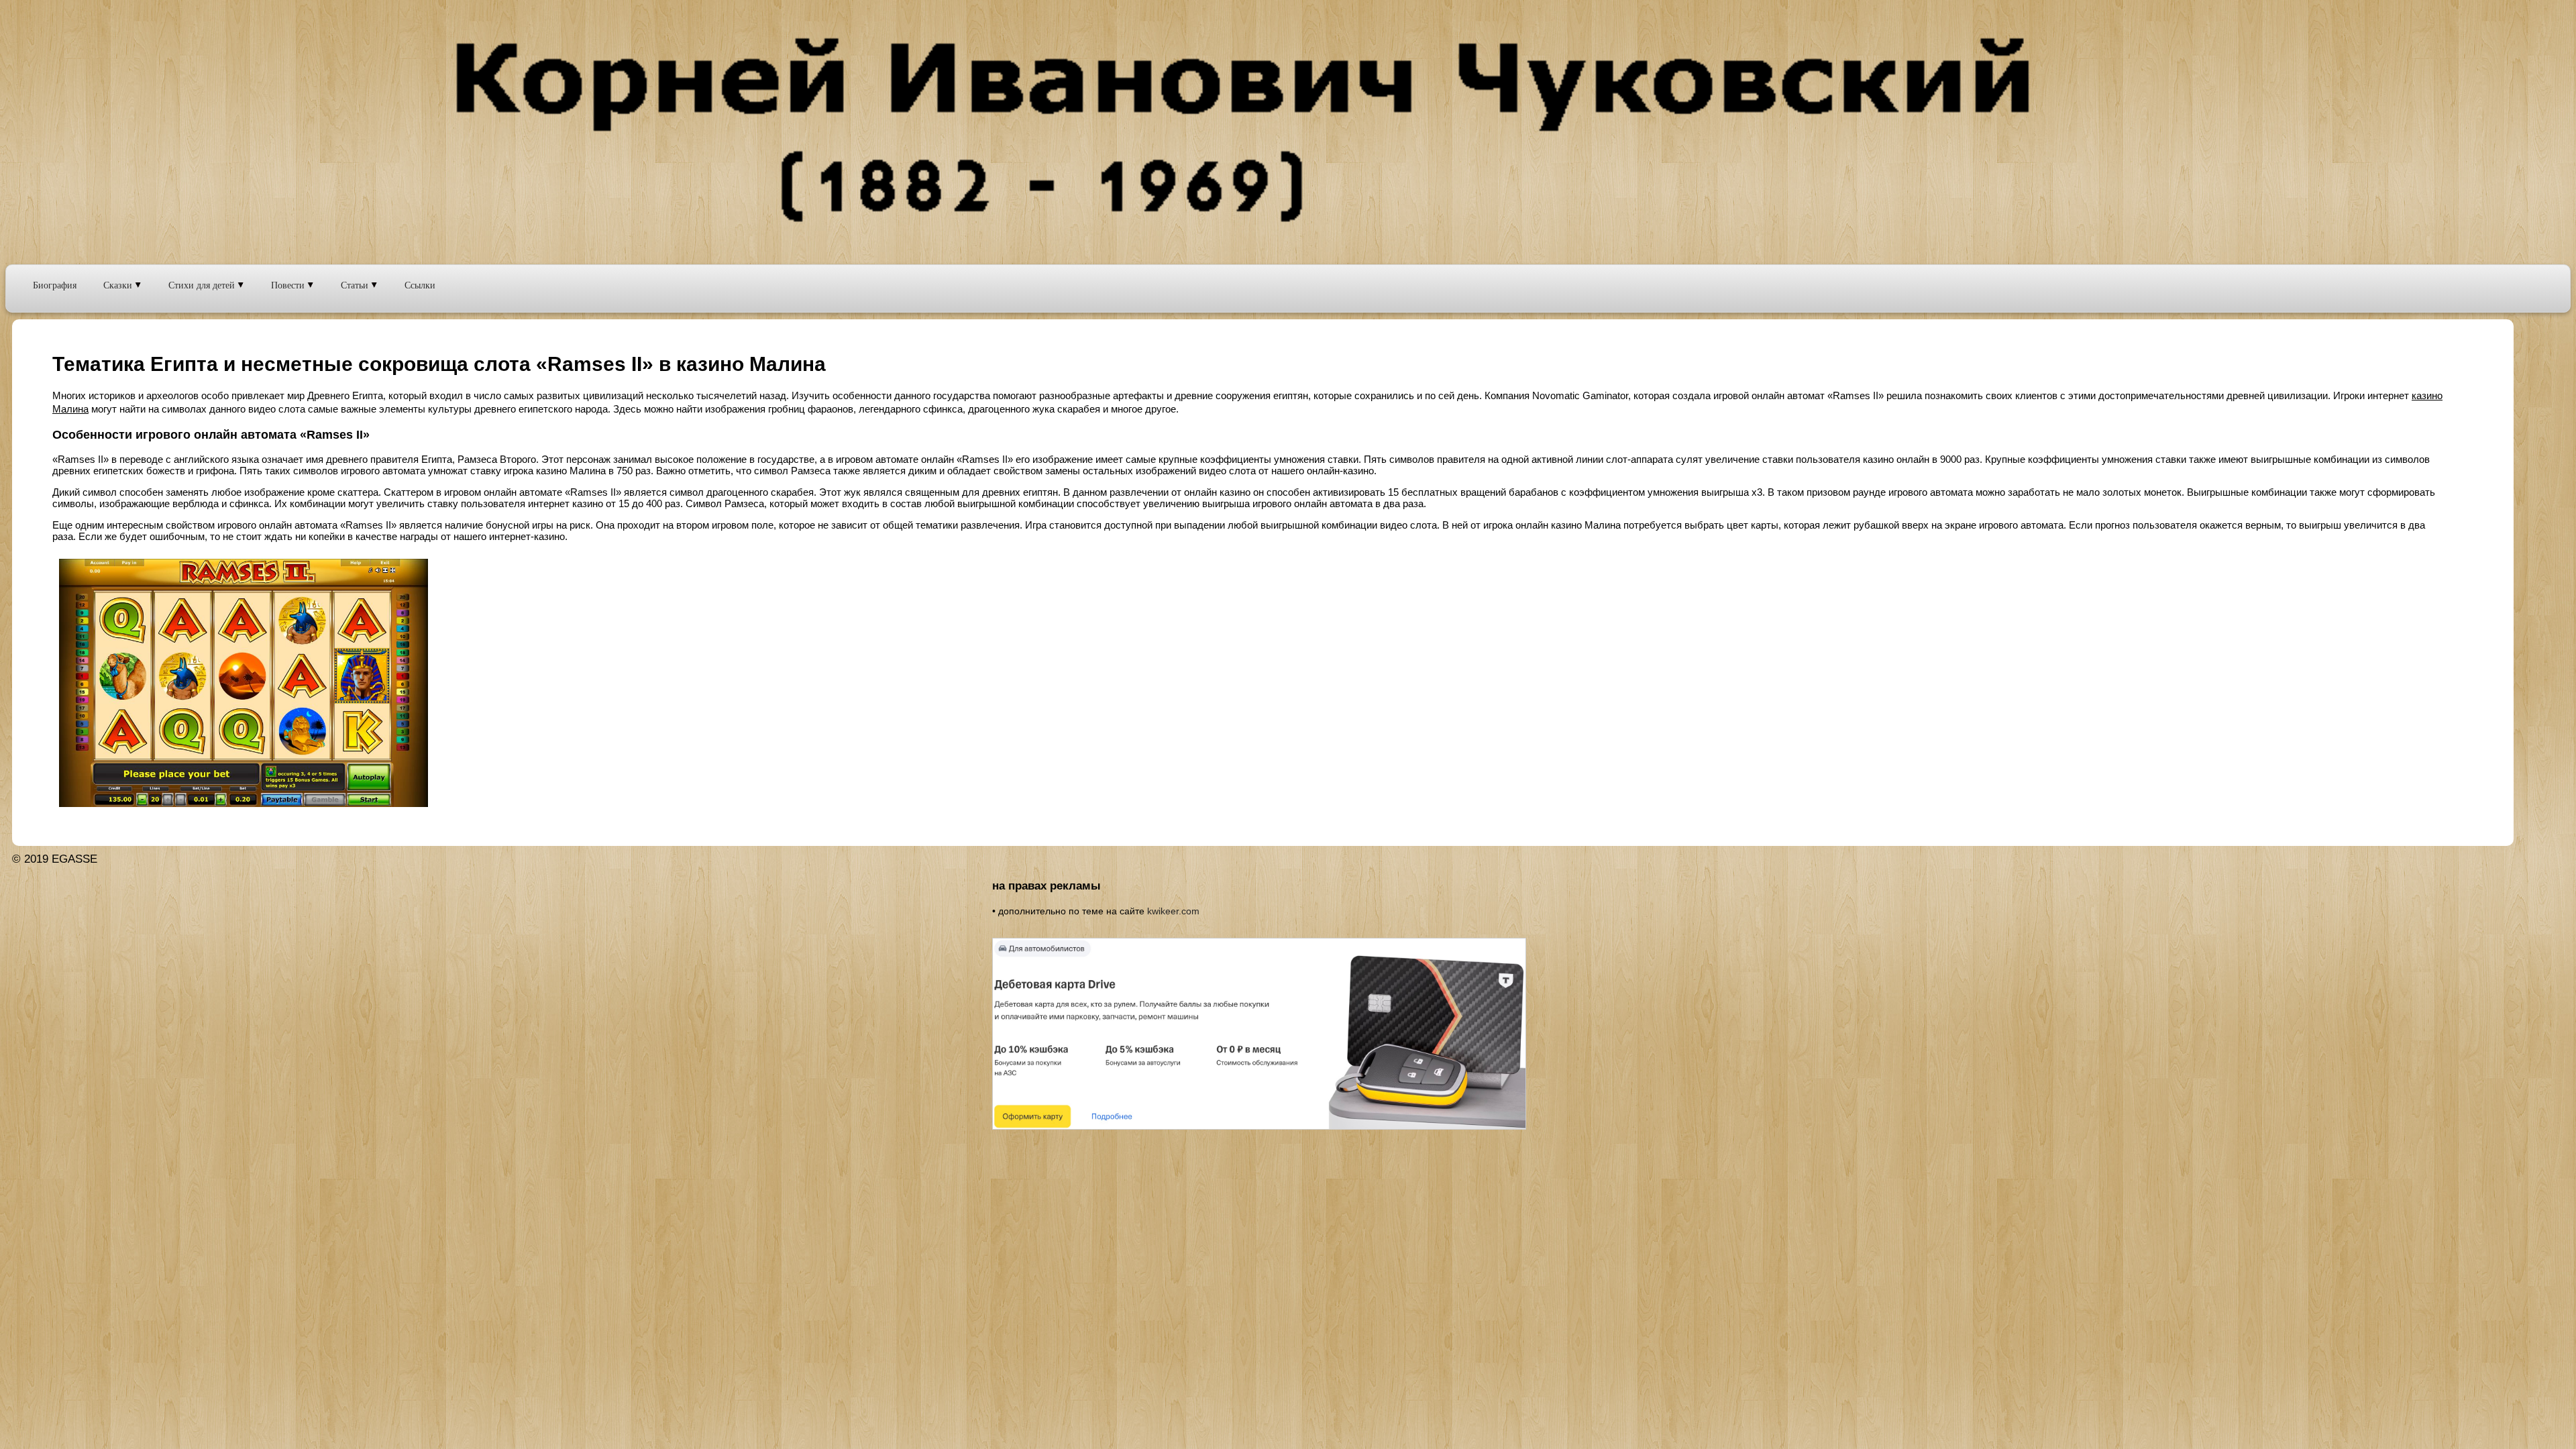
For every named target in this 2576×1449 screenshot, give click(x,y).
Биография (55, 285)
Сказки (119, 285)
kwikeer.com (1173, 911)
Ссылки (420, 285)
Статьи (356, 285)
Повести (289, 285)
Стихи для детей (203, 285)
